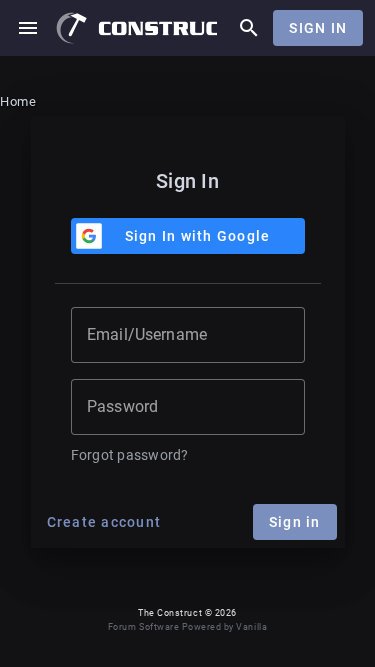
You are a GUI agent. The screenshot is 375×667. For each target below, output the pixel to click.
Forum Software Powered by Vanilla (187, 627)
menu (28, 28)
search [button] (249, 28)
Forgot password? (130, 455)
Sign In (318, 28)
